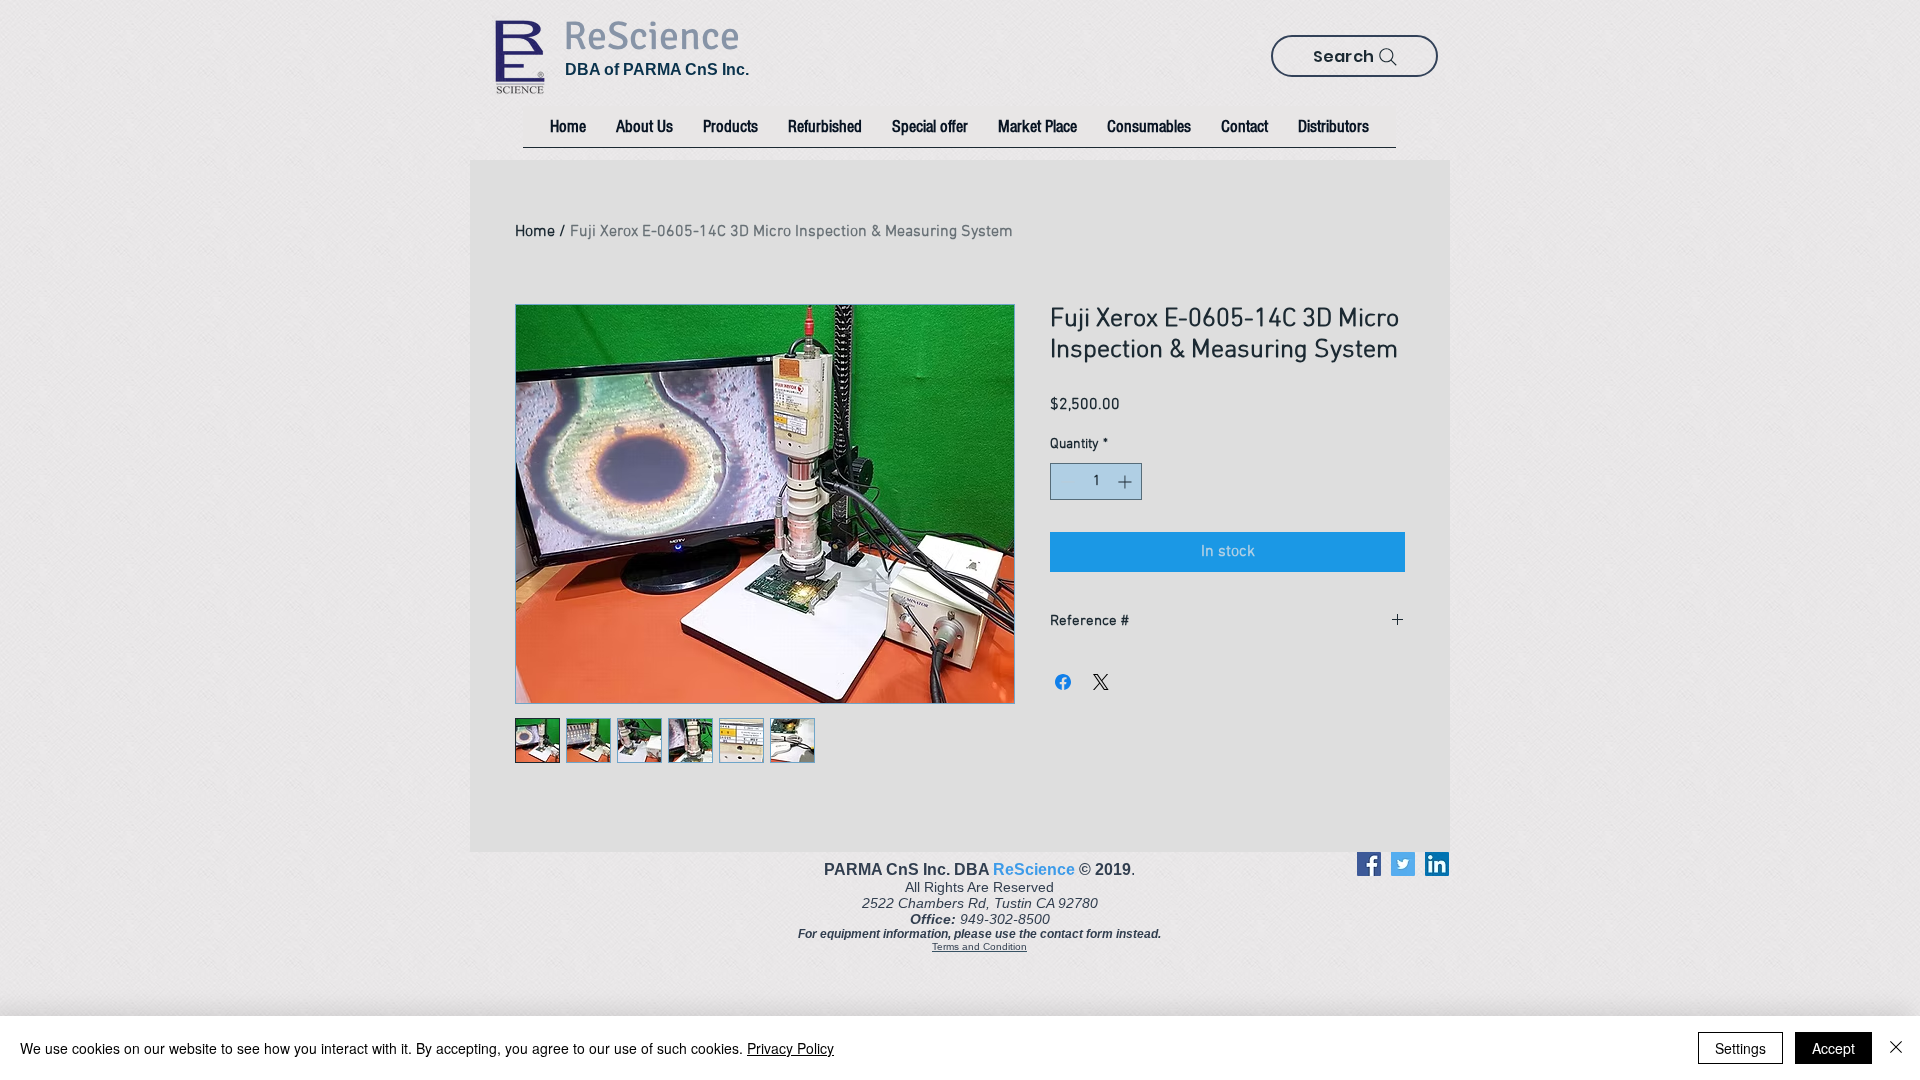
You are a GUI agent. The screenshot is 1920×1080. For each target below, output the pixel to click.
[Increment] (1126, 481)
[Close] (1896, 1048)
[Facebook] (1369, 864)
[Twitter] (1403, 864)
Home (535, 232)
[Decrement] (1065, 481)
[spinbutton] (1096, 481)
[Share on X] (1101, 682)
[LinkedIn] (1437, 864)
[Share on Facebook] (1063, 682)
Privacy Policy (790, 1048)
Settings (1740, 1048)
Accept (1833, 1048)
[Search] (1388, 57)
